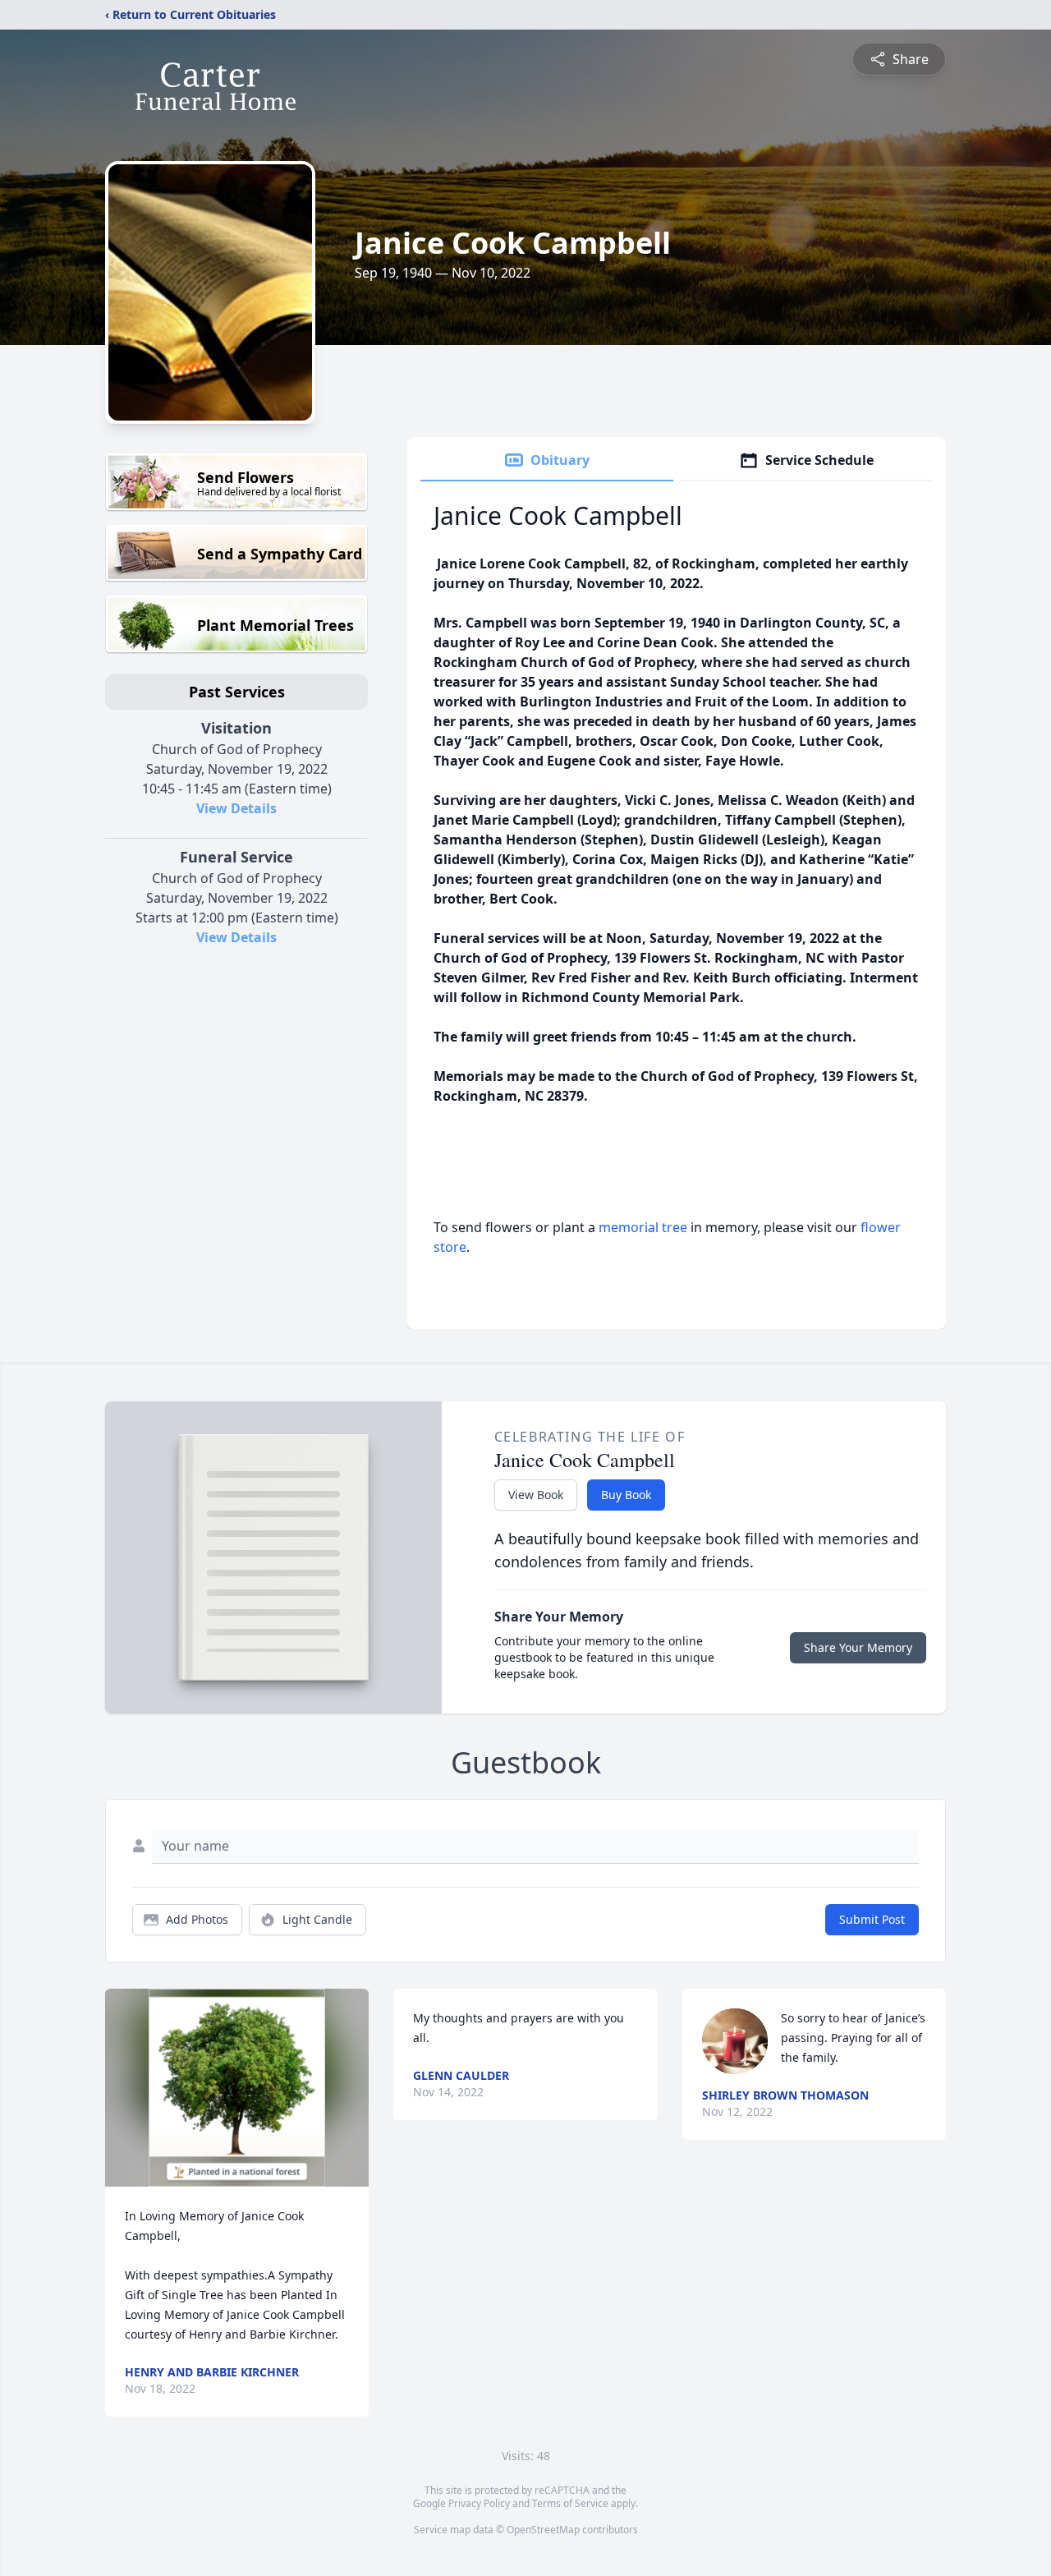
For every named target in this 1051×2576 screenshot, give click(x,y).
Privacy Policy (479, 2503)
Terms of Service (570, 2503)
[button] (237, 2088)
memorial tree (643, 1227)
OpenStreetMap (543, 2530)
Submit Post (872, 1919)
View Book (536, 1495)
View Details (236, 808)
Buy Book (626, 1495)
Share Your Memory (858, 1647)
